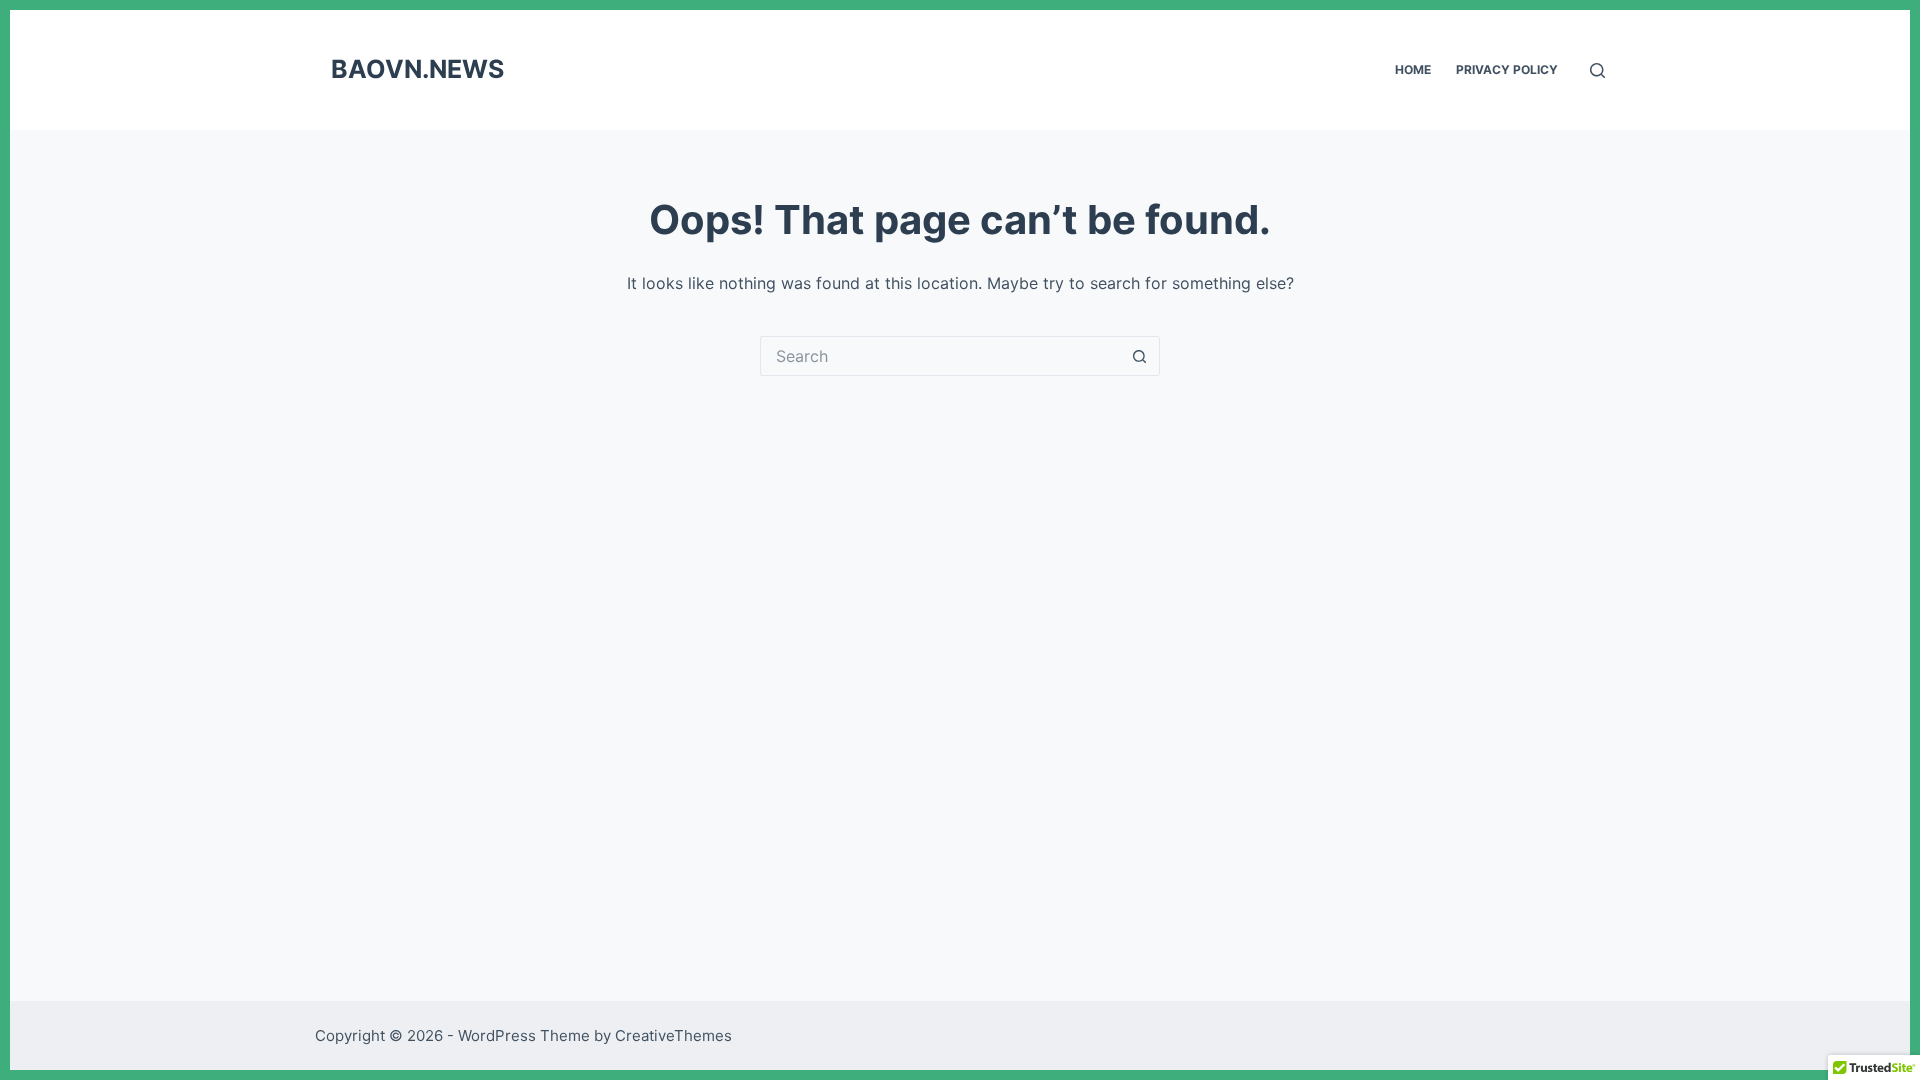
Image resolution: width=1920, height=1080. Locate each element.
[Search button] (1140, 356)
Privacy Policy (1507, 69)
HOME (1413, 69)
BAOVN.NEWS (417, 69)
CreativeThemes (673, 1035)
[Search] (1597, 70)
